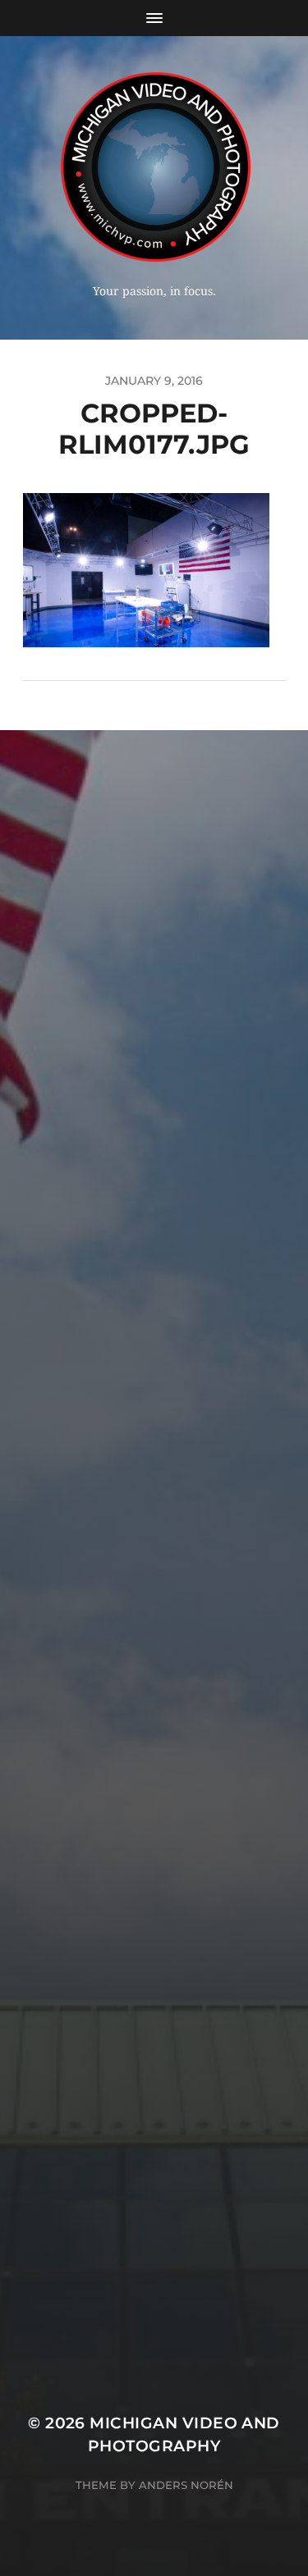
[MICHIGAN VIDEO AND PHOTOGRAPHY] (154, 166)
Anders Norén (186, 2485)
